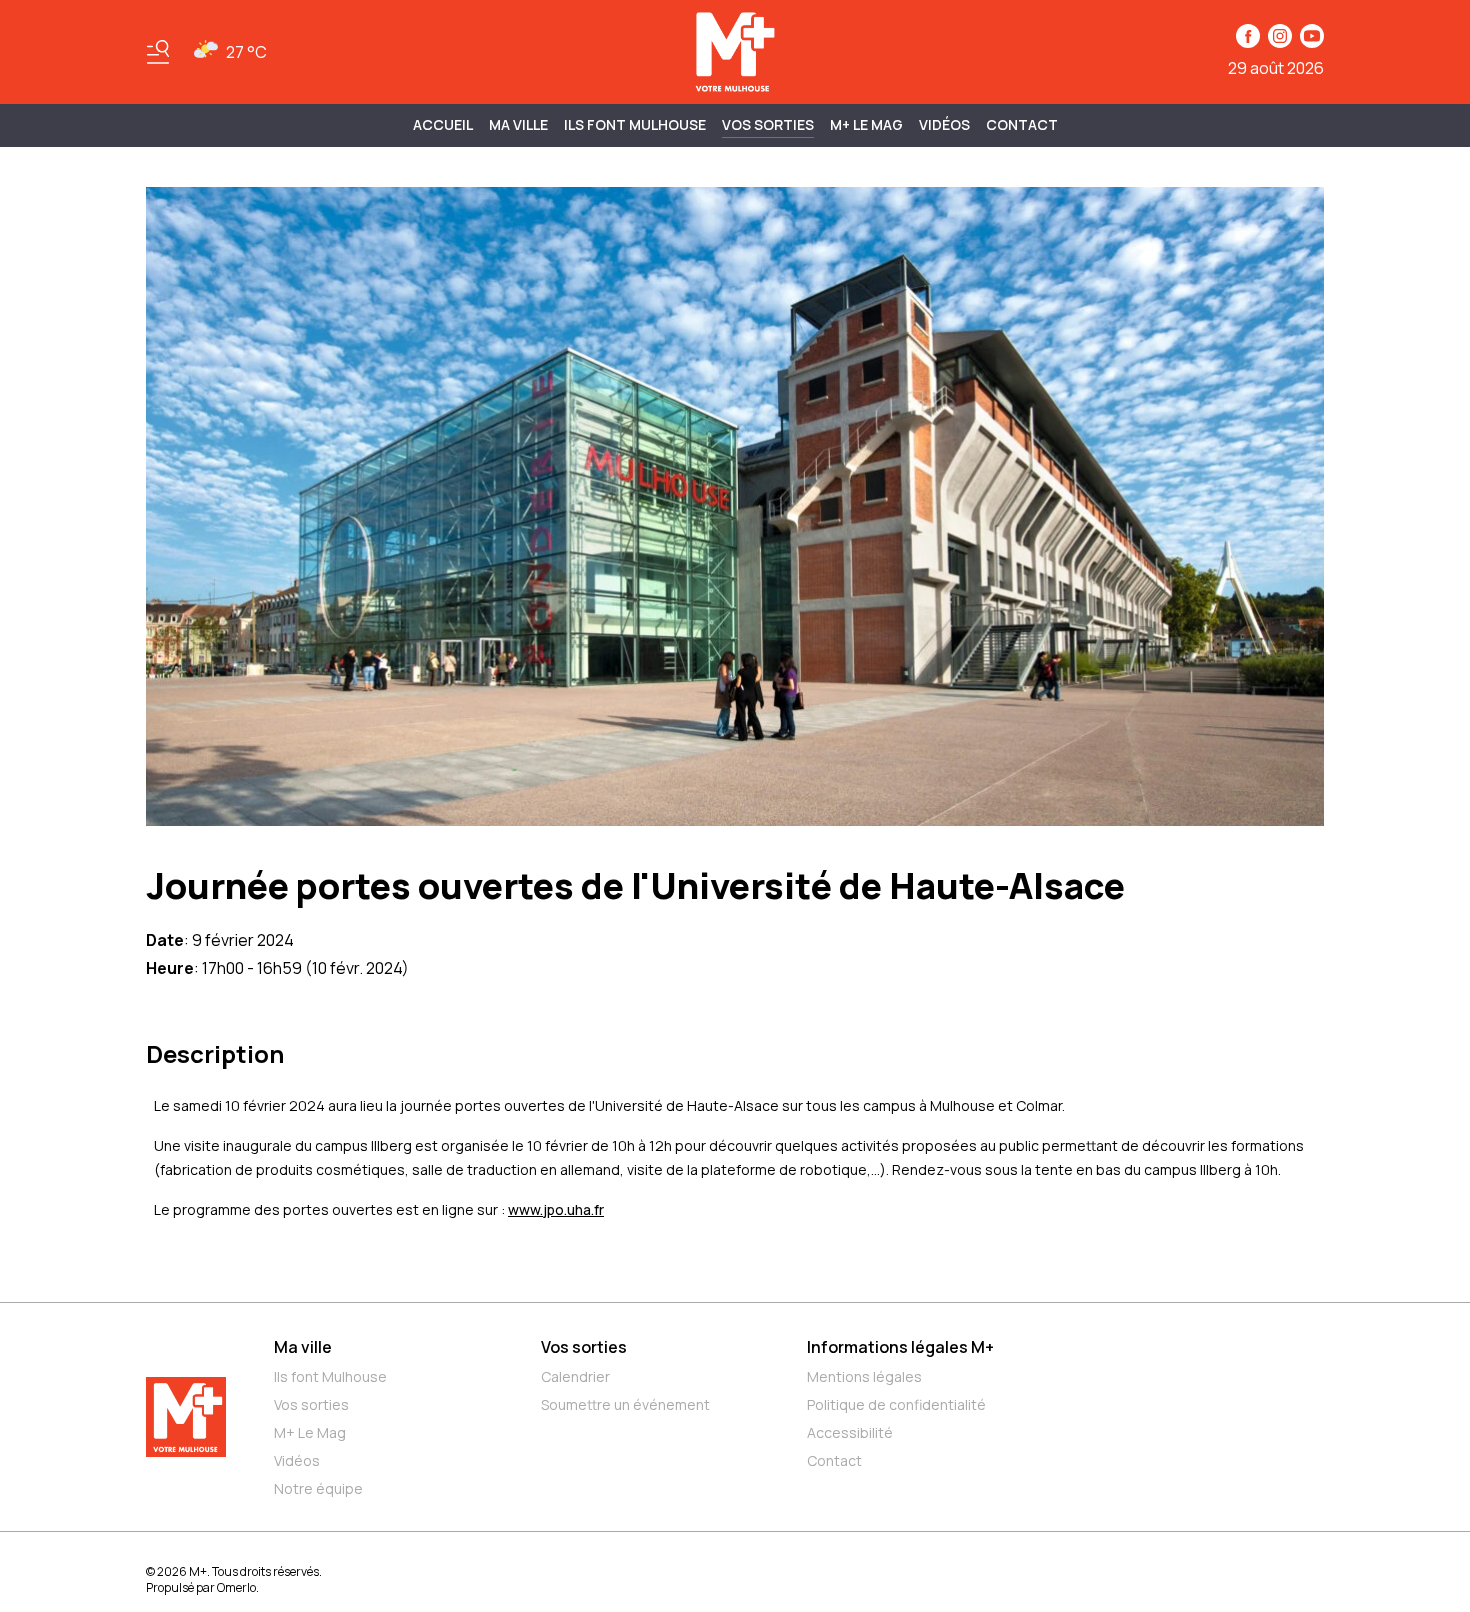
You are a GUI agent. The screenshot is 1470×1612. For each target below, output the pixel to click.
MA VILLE (518, 124)
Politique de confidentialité (896, 1404)
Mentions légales (864, 1376)
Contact (1022, 124)
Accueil (443, 124)
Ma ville (303, 1347)
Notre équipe (318, 1488)
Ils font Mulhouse (330, 1376)
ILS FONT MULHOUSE (635, 124)
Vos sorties (768, 124)
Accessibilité (850, 1432)
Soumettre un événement (625, 1404)
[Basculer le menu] (158, 52)
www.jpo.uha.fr (556, 1209)
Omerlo (236, 1587)
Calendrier (575, 1376)
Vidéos (944, 124)
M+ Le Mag (866, 124)
